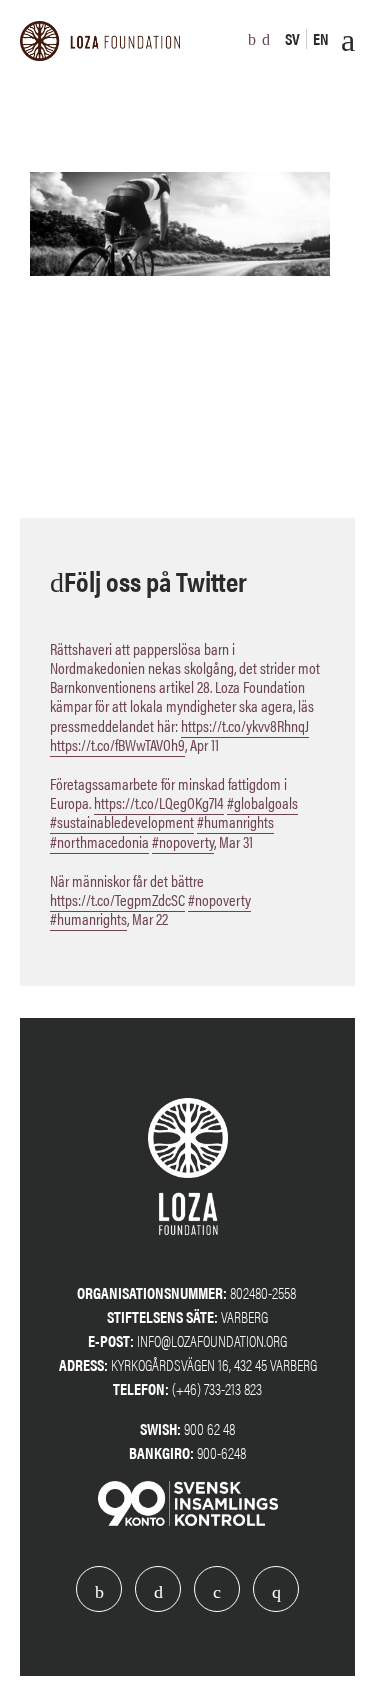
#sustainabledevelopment (122, 821)
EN (321, 38)
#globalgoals (262, 802)
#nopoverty (183, 841)
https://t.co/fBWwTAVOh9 (117, 744)
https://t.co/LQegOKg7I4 (159, 802)
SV (292, 38)
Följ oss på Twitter (155, 580)
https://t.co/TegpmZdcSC (117, 899)
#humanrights (235, 821)
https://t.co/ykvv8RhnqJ (245, 725)
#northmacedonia (99, 841)
